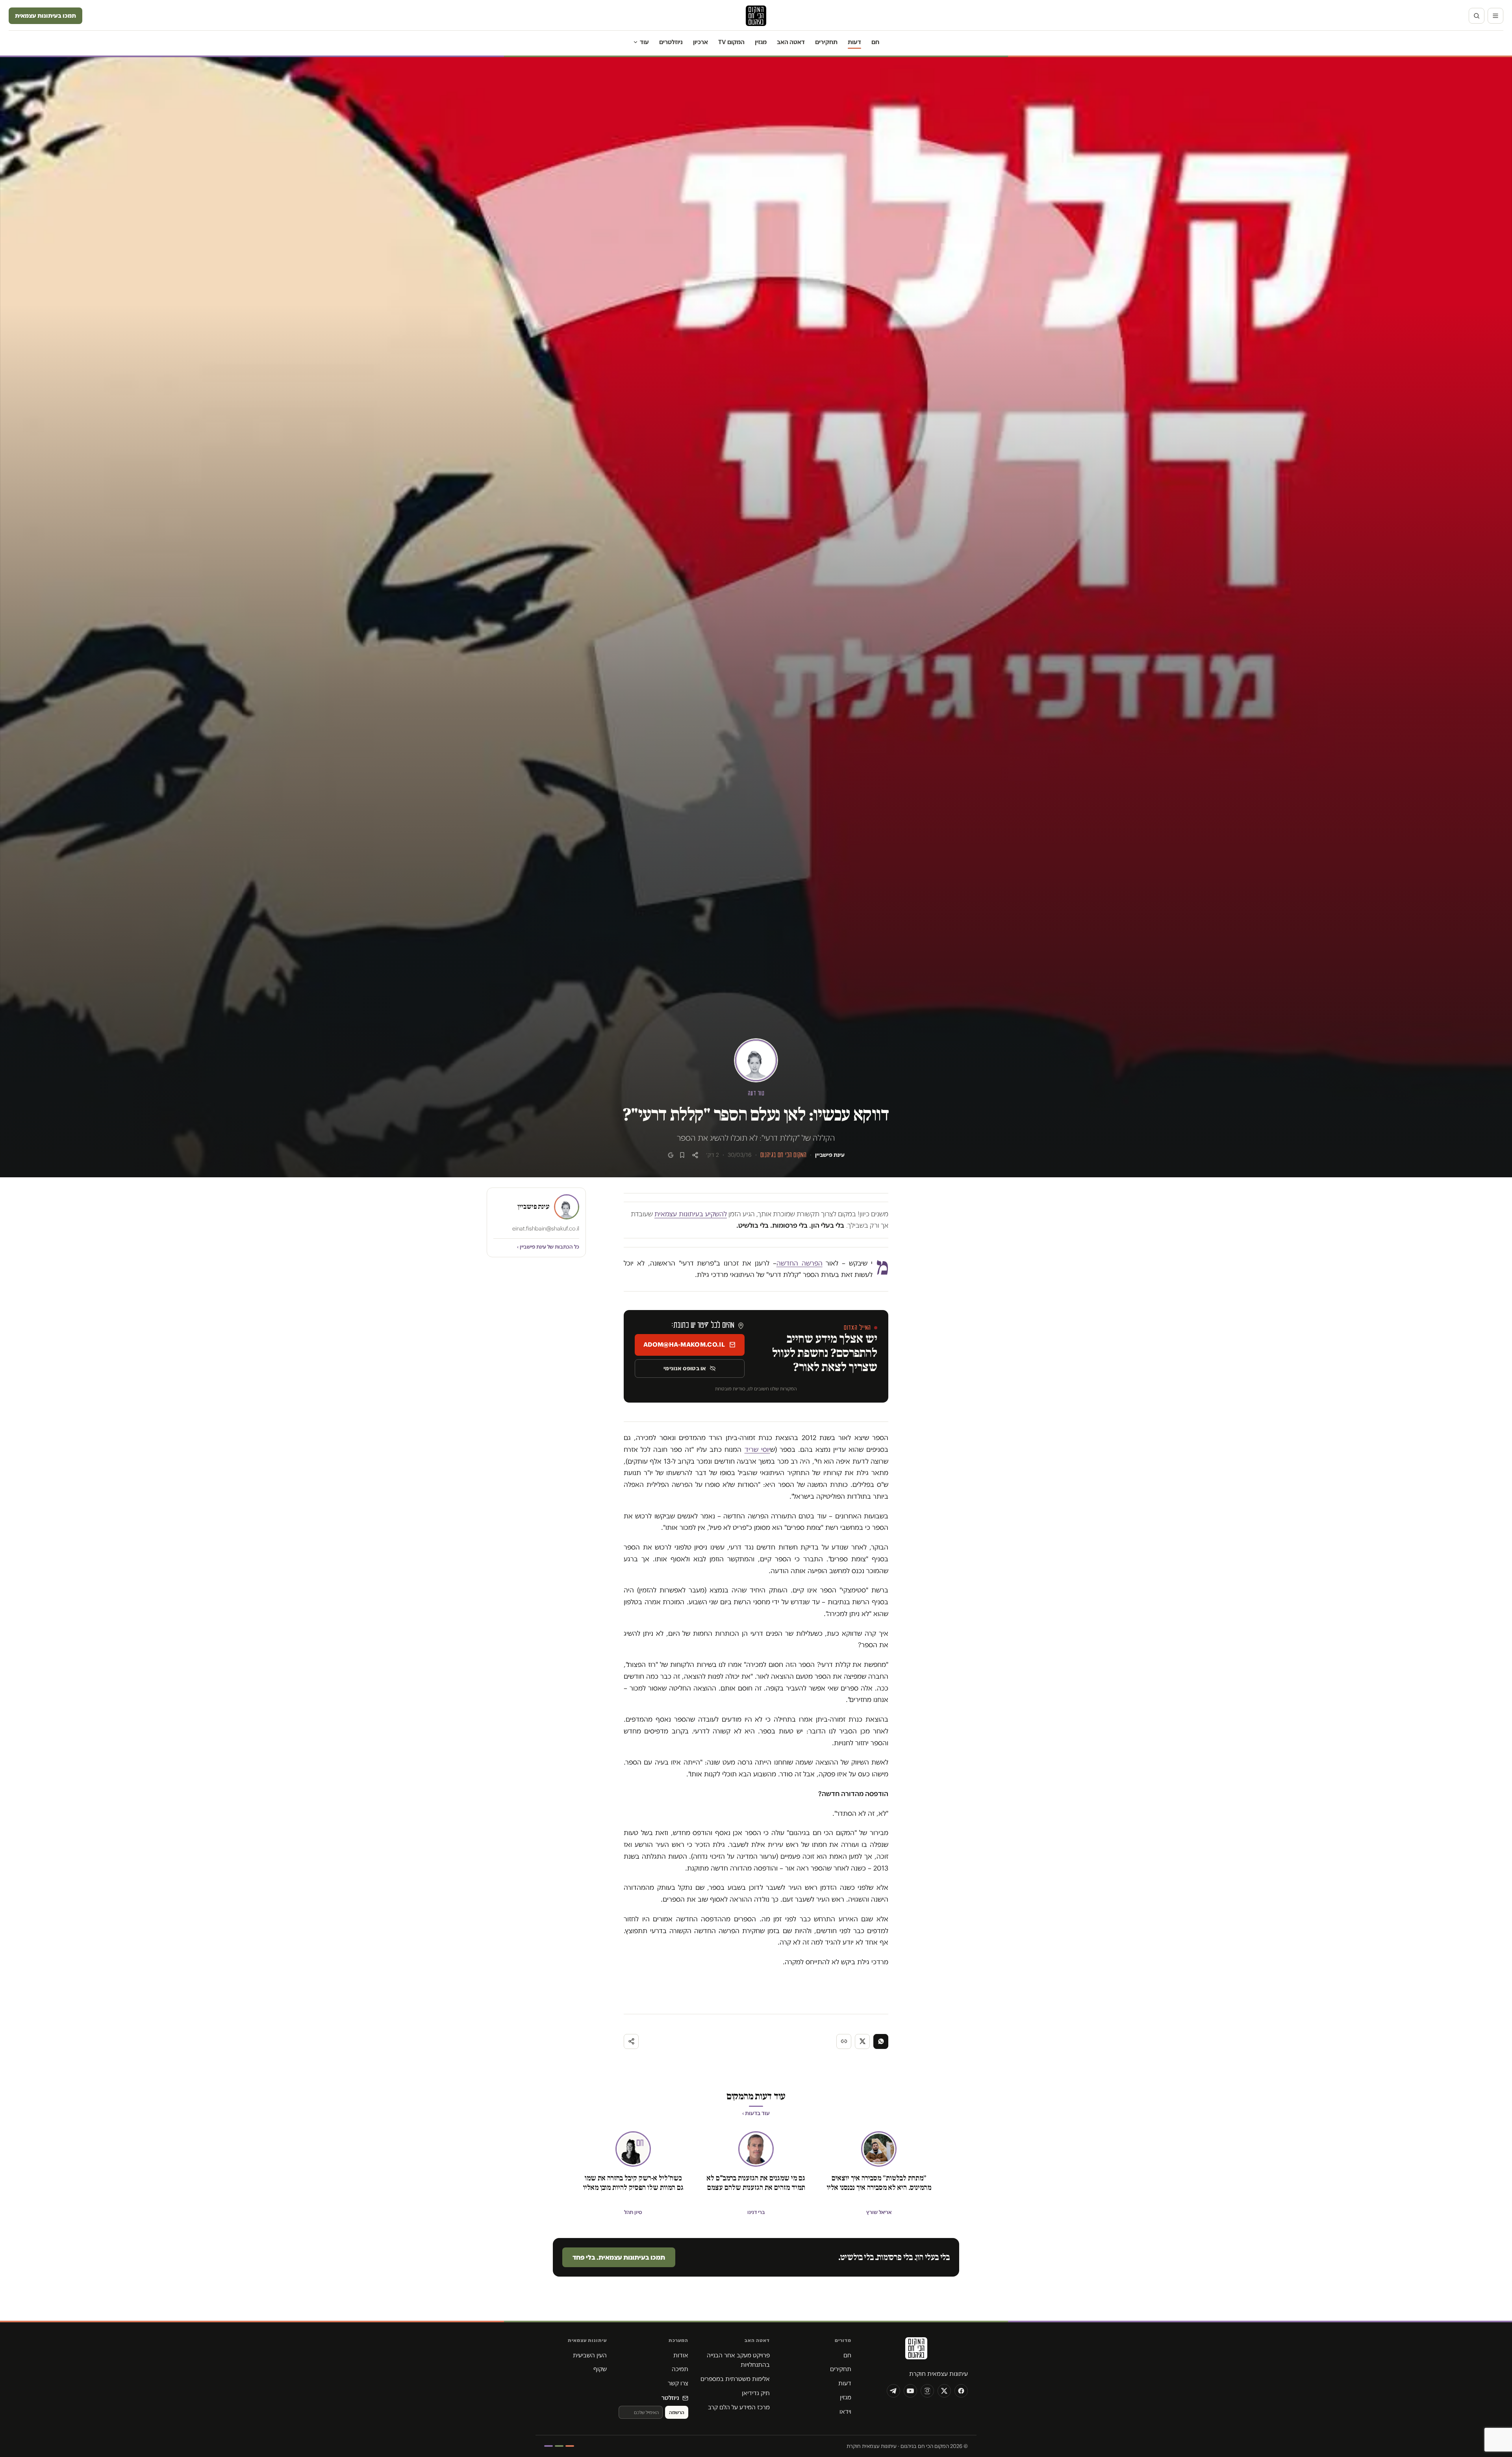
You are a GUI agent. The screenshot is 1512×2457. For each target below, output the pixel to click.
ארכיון (700, 42)
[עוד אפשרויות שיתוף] (631, 2041)
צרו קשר (678, 2383)
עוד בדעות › (756, 2113)
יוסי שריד (757, 1449)
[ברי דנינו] (756, 2149)
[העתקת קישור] (844, 2041)
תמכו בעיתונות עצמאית (45, 16)
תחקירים (826, 42)
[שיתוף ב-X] (862, 2041)
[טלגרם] (893, 2391)
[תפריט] (1495, 16)
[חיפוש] (1477, 16)
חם (875, 42)
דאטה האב (791, 42)
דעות (854, 42)
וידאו (845, 2412)
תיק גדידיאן (756, 2393)
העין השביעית (590, 2355)
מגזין (761, 42)
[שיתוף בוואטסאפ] (881, 2041)
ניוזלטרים (671, 42)
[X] (944, 2391)
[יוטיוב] (910, 2391)
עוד (644, 42)
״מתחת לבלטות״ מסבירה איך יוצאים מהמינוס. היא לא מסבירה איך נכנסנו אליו (879, 2183)
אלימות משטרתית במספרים (735, 2379)
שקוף (600, 2369)
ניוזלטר (670, 2398)
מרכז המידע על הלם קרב (739, 2407)
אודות (681, 2355)
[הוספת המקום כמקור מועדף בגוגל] (671, 1155)
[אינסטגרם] (927, 2391)
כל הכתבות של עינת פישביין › (548, 1247)
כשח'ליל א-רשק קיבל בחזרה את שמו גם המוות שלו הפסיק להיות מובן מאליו (633, 2183)
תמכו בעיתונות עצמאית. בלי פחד (619, 2257)
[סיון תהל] (633, 2149)
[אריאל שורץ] (879, 2149)
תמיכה (680, 2369)
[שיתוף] (695, 1155)
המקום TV (731, 42)
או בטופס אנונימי (685, 1368)
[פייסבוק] (961, 2391)
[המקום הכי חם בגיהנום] (915, 2351)
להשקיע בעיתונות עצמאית (691, 1214)
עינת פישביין (830, 1155)
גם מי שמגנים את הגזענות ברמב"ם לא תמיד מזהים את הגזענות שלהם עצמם (756, 2183)
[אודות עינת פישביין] (756, 1060)
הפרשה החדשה (800, 1263)
